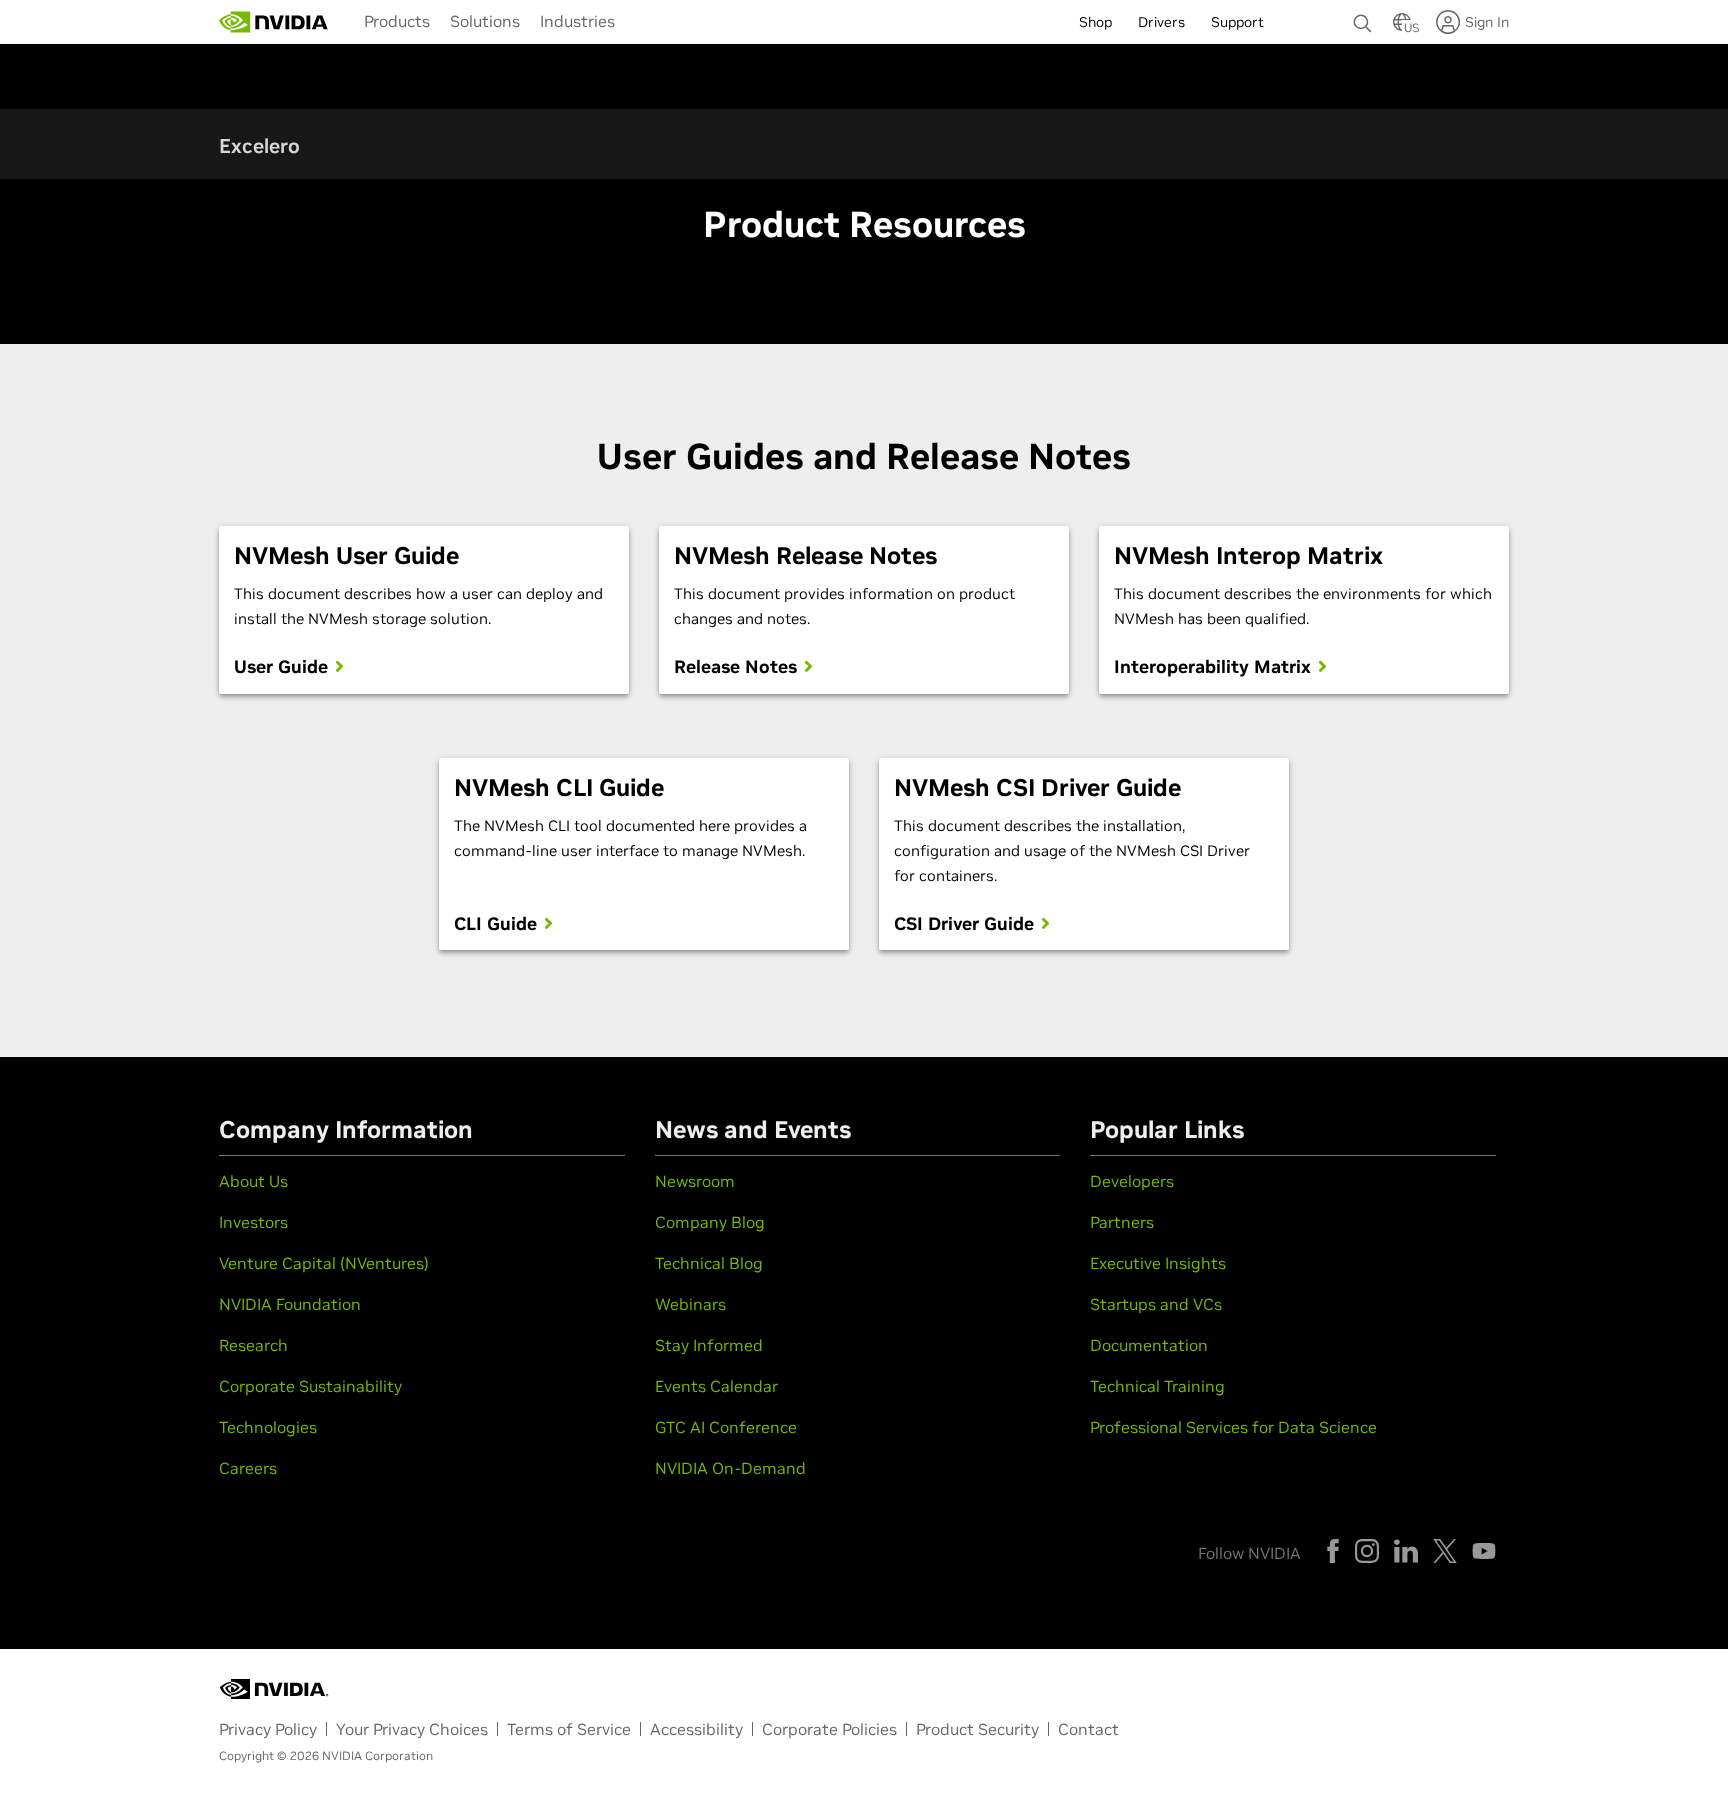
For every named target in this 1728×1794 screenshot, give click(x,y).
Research (253, 1345)
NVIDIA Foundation (290, 1304)
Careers (248, 1468)
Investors (253, 1222)
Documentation (1149, 1345)
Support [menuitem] (1237, 22)
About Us (253, 1181)
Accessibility (696, 1729)
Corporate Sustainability (310, 1386)
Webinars (690, 1304)
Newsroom (695, 1181)
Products (397, 21)
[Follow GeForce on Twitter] (1445, 1551)
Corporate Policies (829, 1729)
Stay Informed (709, 1345)
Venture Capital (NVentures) (324, 1263)
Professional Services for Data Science (1233, 1427)
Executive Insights (1158, 1263)
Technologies (268, 1427)
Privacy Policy (268, 1729)
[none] (1363, 14)
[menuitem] (397, 20)
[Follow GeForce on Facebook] (1333, 1551)
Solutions (485, 21)
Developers (1132, 1181)
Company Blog (710, 1222)
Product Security (977, 1729)
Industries (577, 21)
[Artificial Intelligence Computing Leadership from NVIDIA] (274, 22)
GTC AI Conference (726, 1427)
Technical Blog (709, 1263)
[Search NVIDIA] (1363, 18)
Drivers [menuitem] (1161, 22)
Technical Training (1157, 1386)
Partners (1122, 1222)
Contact (1088, 1729)
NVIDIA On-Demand (730, 1468)
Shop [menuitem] (1095, 22)
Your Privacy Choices (412, 1729)
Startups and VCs (1156, 1304)
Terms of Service (569, 1729)
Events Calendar (716, 1386)
